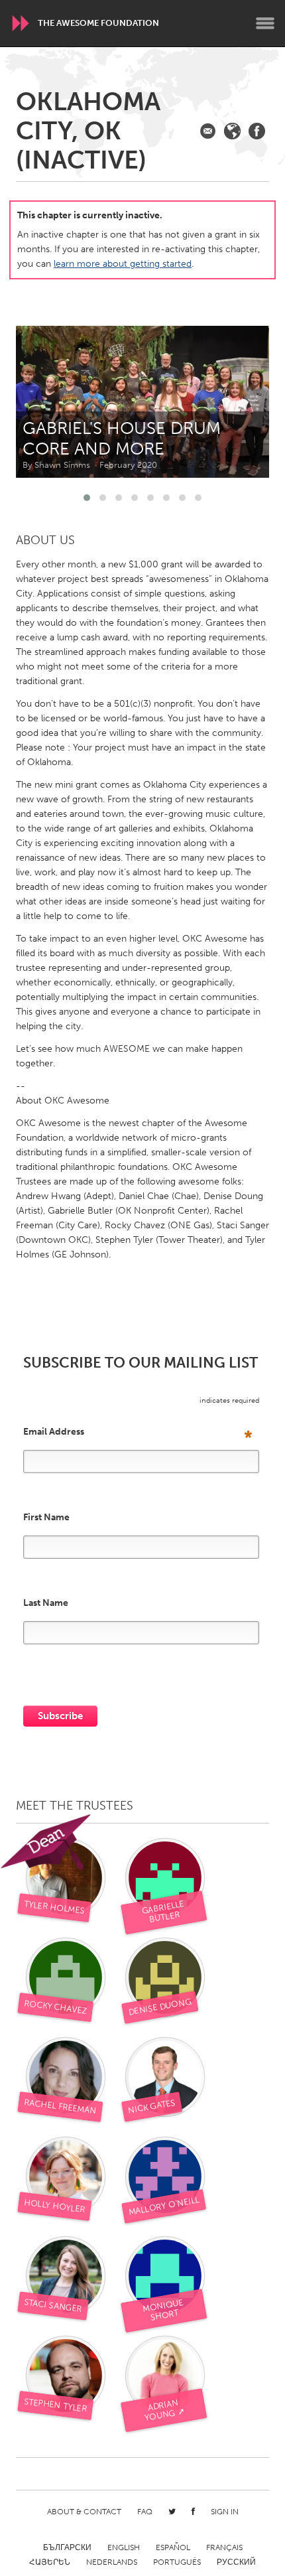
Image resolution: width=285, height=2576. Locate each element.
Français (224, 2547)
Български (67, 2547)
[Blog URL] (232, 131)
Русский (236, 2562)
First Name (46, 1518)
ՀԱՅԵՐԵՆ (50, 2562)
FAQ (145, 2512)
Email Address (138, 1432)
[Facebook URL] (257, 131)
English (124, 2547)
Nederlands (112, 2562)
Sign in (225, 2512)
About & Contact (84, 2512)
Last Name (46, 1603)
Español (173, 2547)
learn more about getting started (123, 264)
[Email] (208, 131)
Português (177, 2562)
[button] (87, 498)
